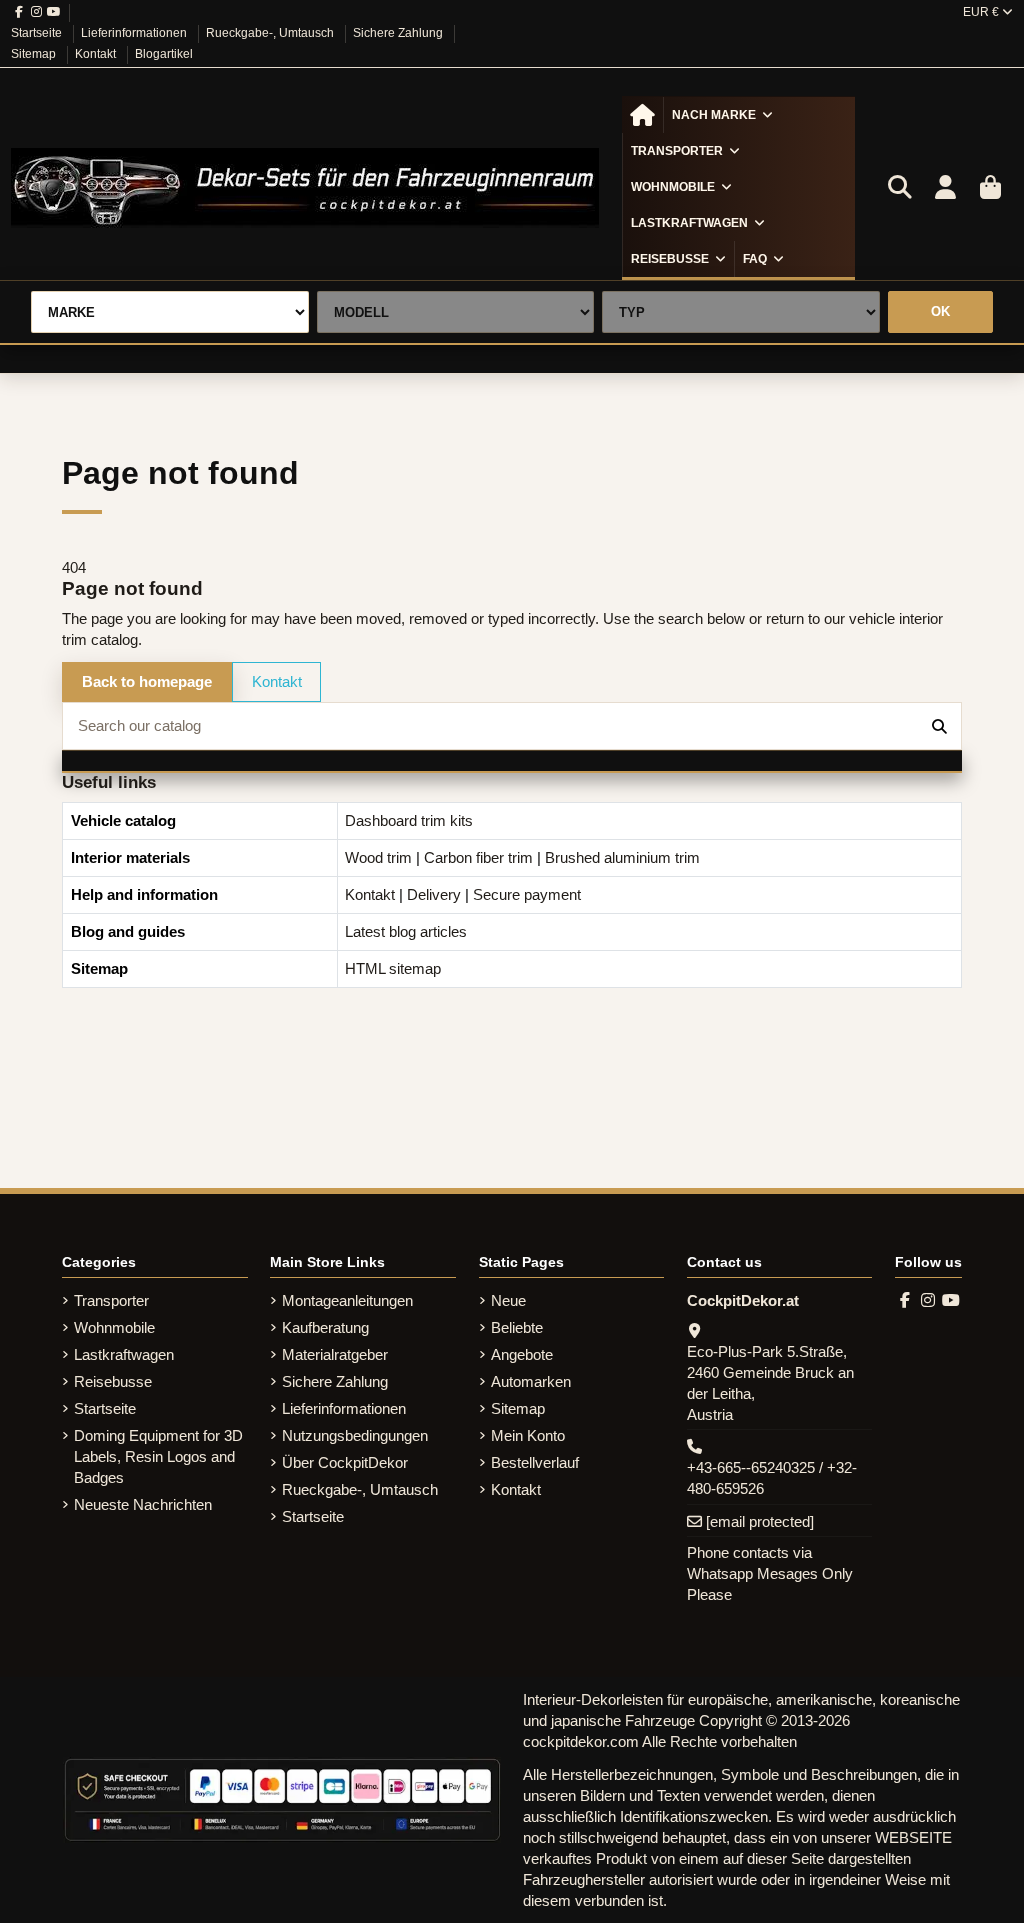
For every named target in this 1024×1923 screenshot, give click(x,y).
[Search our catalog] (939, 726)
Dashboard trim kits (409, 820)
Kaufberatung (325, 1327)
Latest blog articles (406, 931)
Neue (508, 1300)
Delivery (434, 894)
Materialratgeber (335, 1354)
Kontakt (97, 54)
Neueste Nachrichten (143, 1504)
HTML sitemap (393, 968)
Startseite (38, 33)
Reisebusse (113, 1381)
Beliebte (517, 1327)
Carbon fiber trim (478, 857)
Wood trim (378, 857)
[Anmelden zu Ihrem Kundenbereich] (945, 188)
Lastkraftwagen (124, 1354)
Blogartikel (164, 54)
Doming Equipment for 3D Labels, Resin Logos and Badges (158, 1456)
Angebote (522, 1354)
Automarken (531, 1381)
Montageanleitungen (347, 1300)
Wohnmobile (114, 1327)
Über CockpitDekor (345, 1462)
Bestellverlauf (535, 1462)
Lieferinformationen (135, 33)
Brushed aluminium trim (622, 857)
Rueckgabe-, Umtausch (271, 33)
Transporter (111, 1300)
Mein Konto (528, 1435)
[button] (722, 115)
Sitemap (35, 54)
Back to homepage (147, 681)
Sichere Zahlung (399, 33)
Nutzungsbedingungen (355, 1435)
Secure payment (527, 894)
